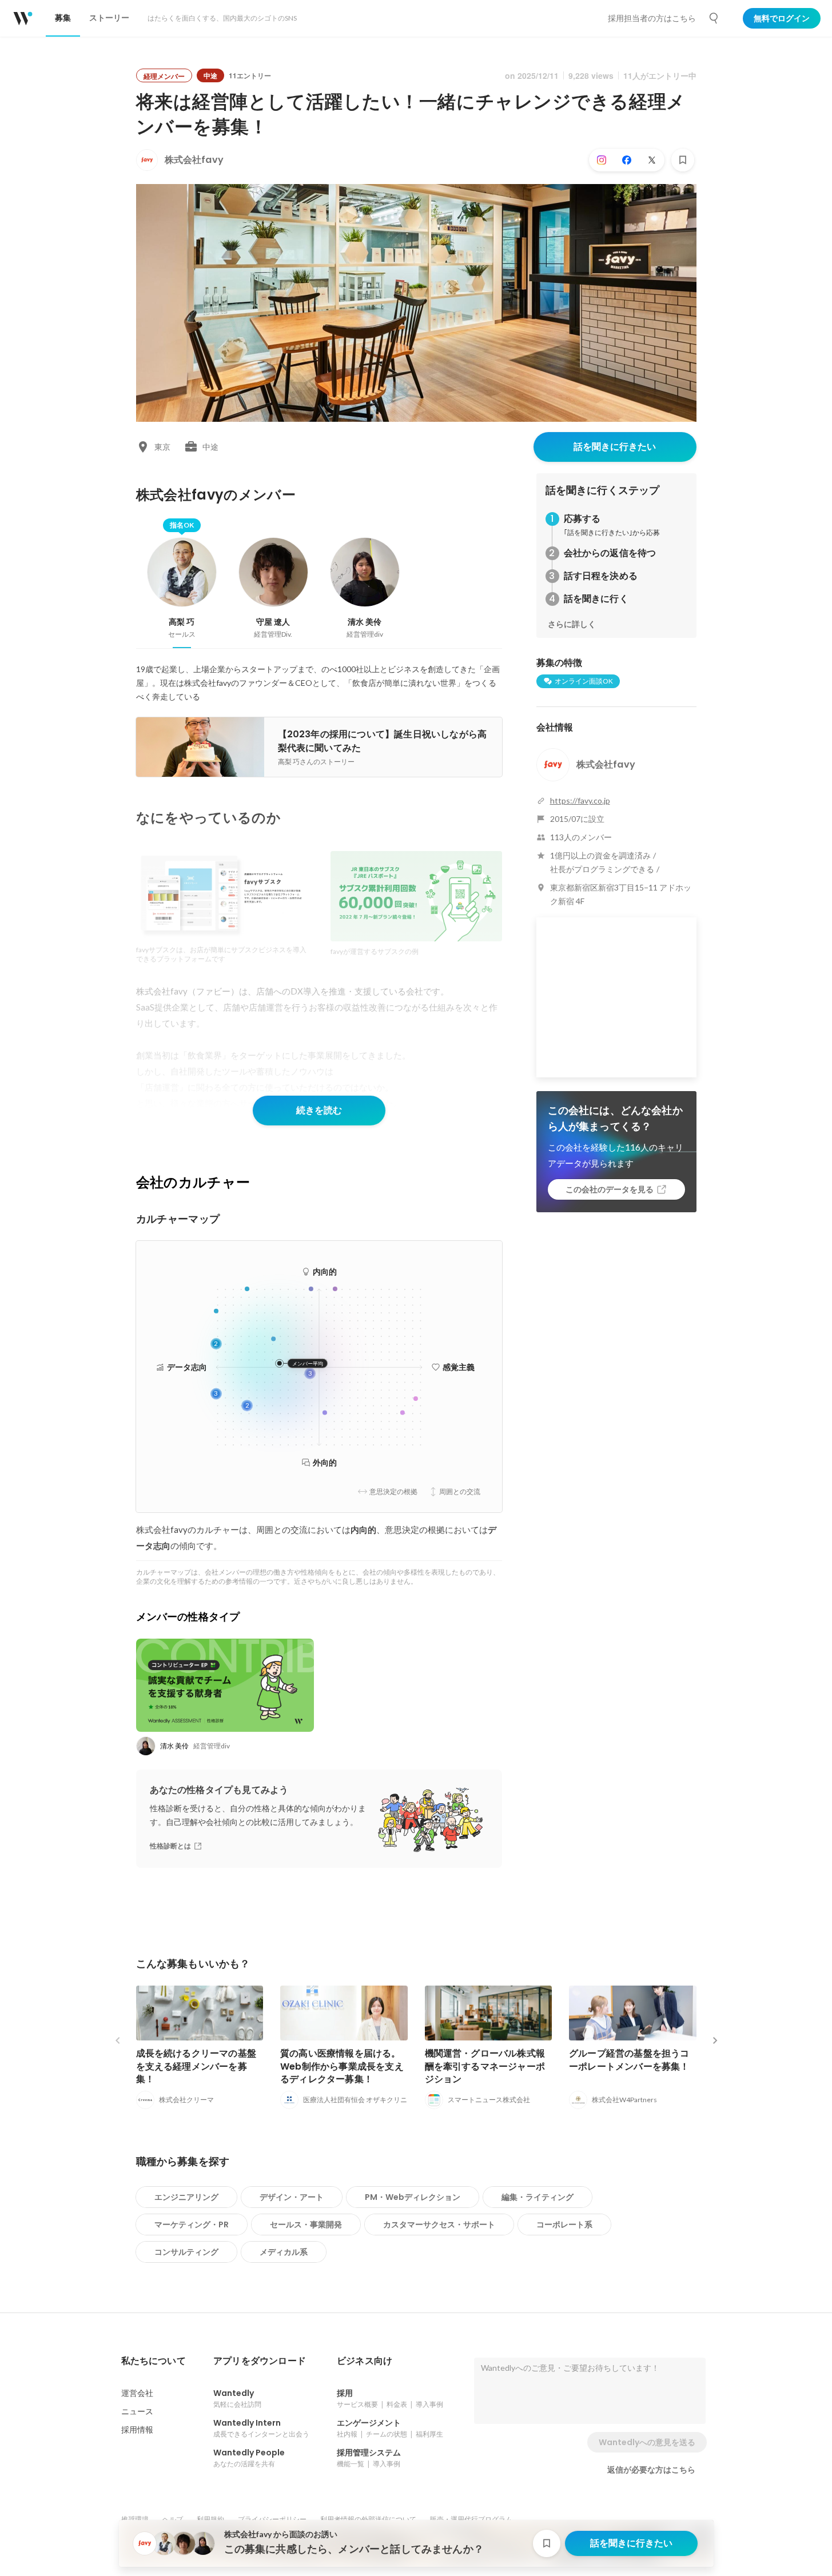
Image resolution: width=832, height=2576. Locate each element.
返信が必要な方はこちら (651, 2470)
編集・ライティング (538, 2197)
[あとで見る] (683, 160)
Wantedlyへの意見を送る (647, 2442)
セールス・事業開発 (306, 2224)
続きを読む (319, 1110)
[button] (154, 2361)
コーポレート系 (564, 2224)
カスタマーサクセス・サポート (439, 2224)
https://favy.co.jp (580, 800)
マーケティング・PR (192, 2224)
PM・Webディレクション (413, 2197)
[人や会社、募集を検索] (714, 18)
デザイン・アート (292, 2197)
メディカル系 (284, 2252)
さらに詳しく (572, 624)
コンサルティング (186, 2252)
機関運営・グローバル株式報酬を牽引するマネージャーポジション (485, 2066)
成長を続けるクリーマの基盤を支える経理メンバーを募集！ (196, 2066)
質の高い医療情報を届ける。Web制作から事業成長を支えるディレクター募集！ (342, 2066)
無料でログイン (782, 18)
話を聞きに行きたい (615, 447)
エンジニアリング (186, 2197)
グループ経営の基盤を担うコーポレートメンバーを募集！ (629, 2060)
